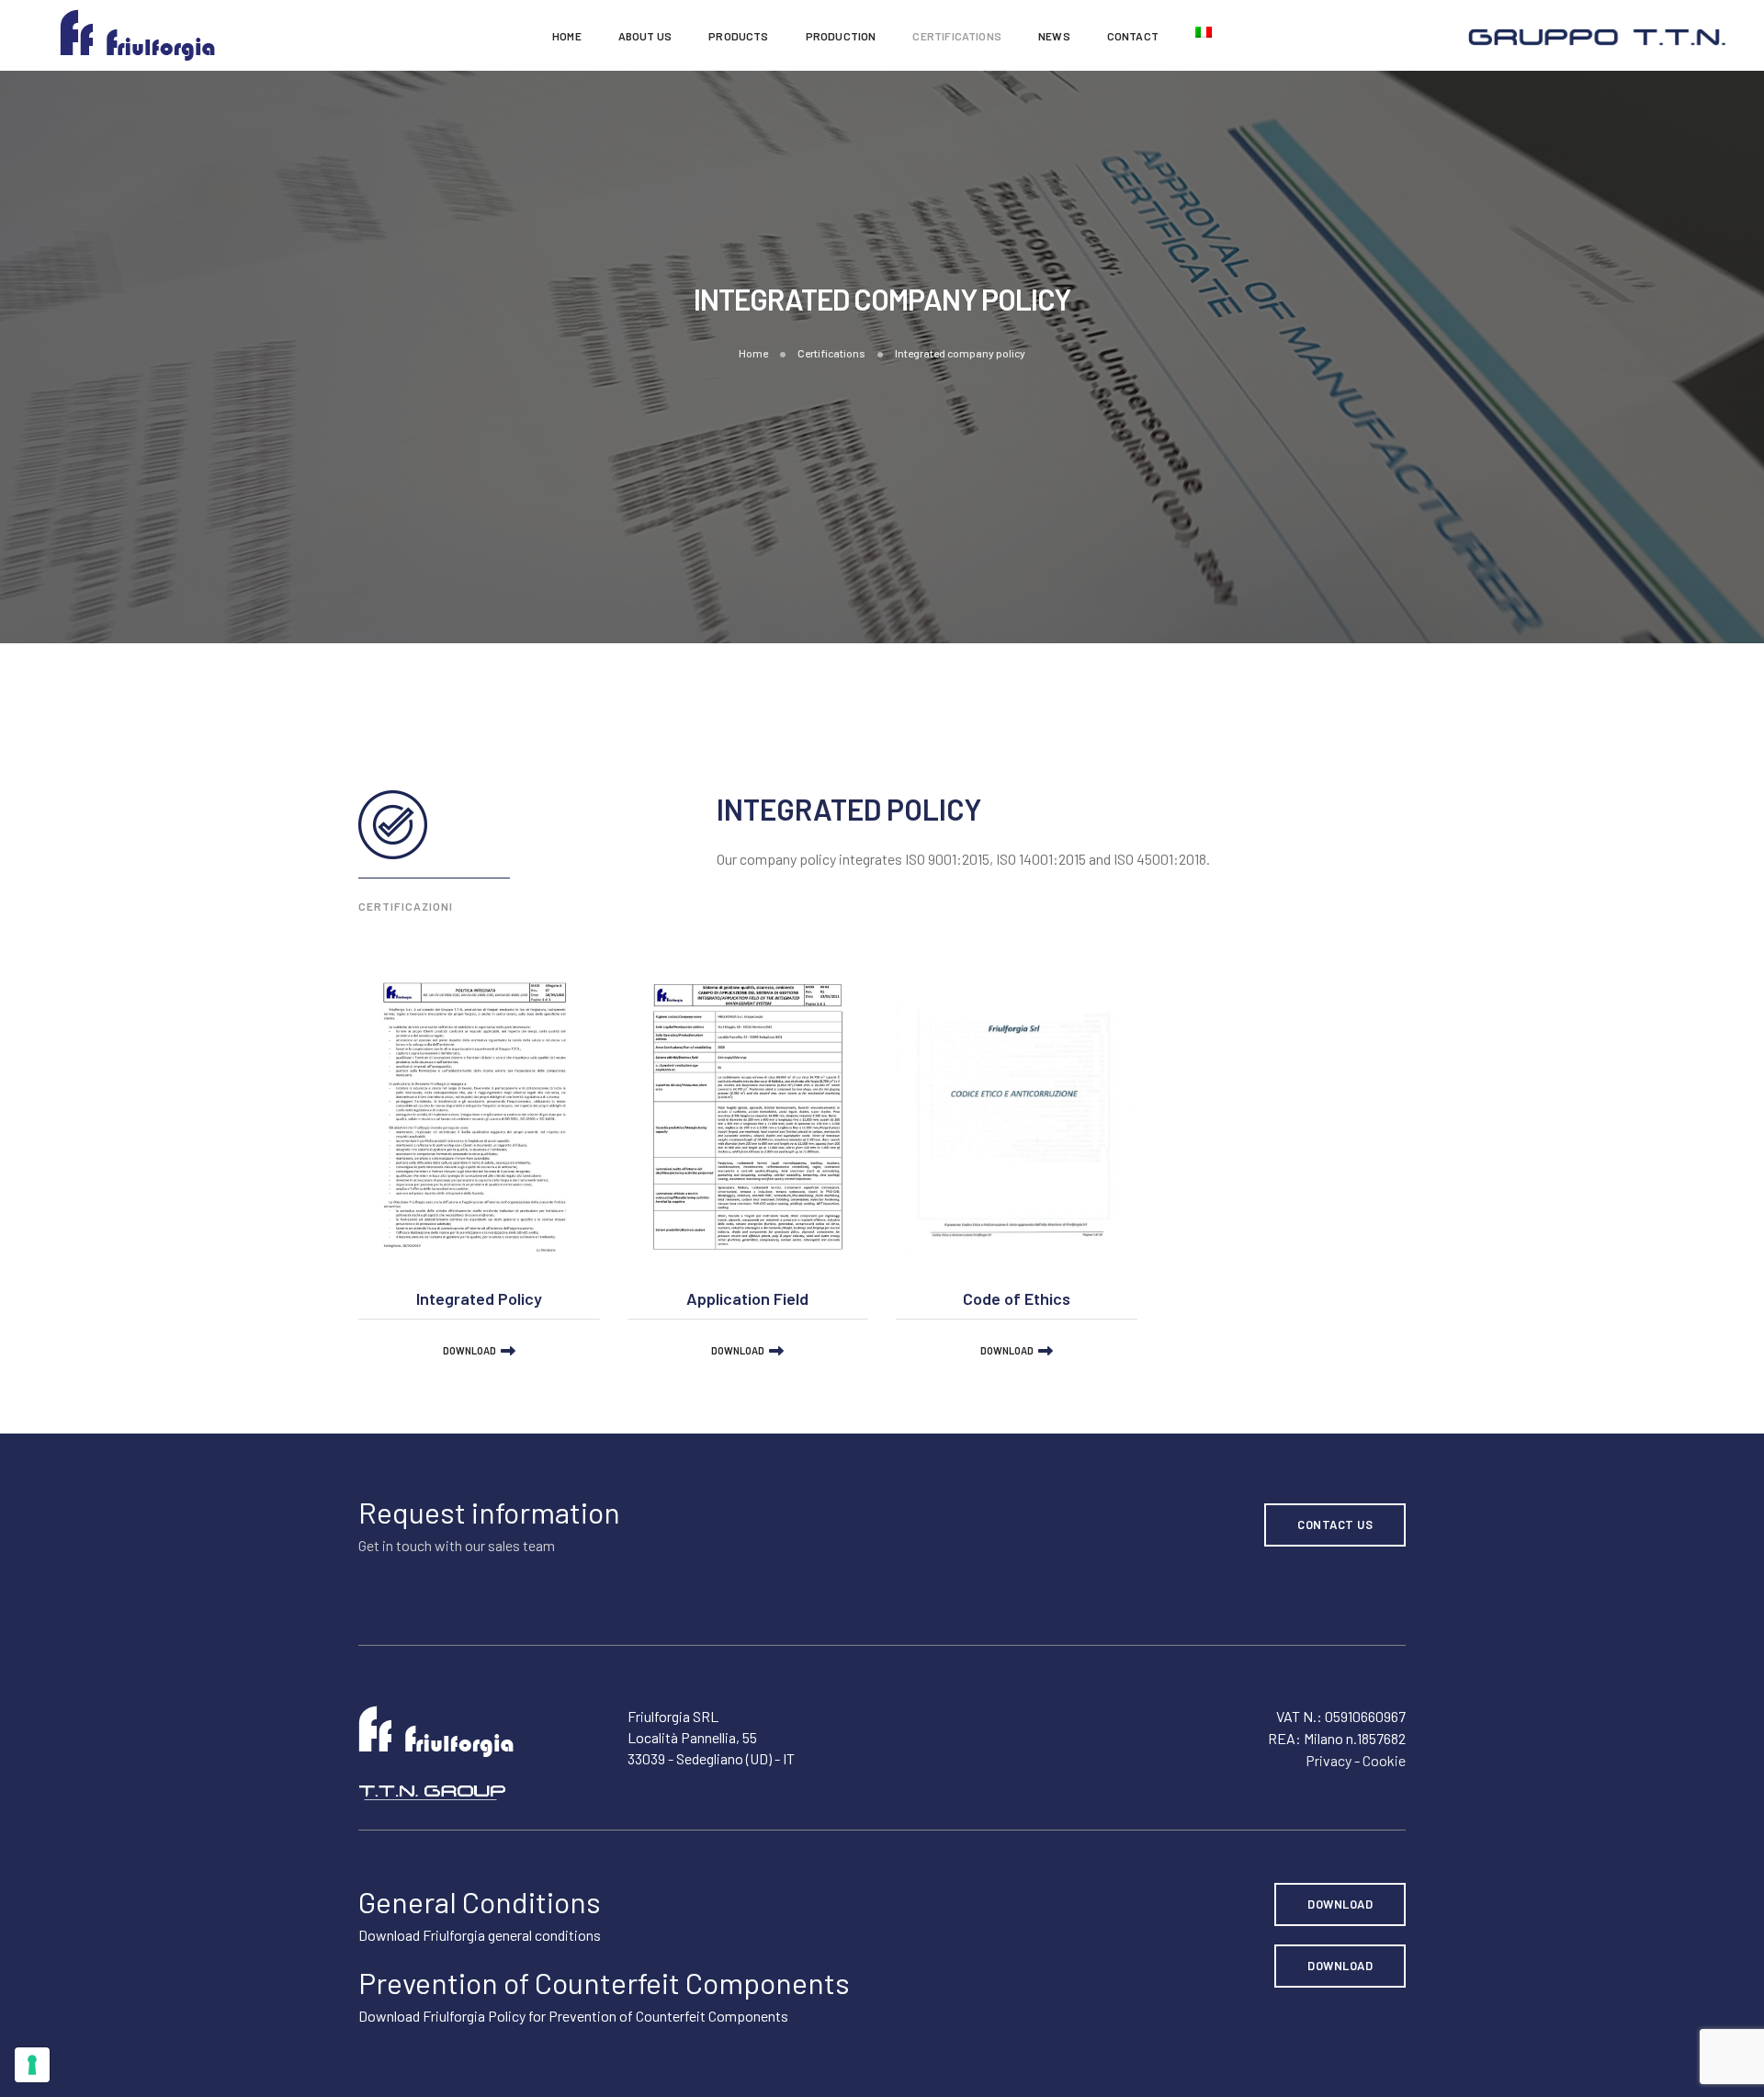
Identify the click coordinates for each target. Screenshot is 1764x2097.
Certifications (957, 36)
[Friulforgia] (137, 34)
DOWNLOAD (469, 1350)
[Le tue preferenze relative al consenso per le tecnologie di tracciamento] (32, 2065)
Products (738, 36)
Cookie (1384, 1760)
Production (841, 36)
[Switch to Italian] (1204, 32)
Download (1340, 1904)
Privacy (1329, 1760)
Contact (1133, 36)
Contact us (1335, 1525)
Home (567, 36)
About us (645, 36)
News (1054, 36)
